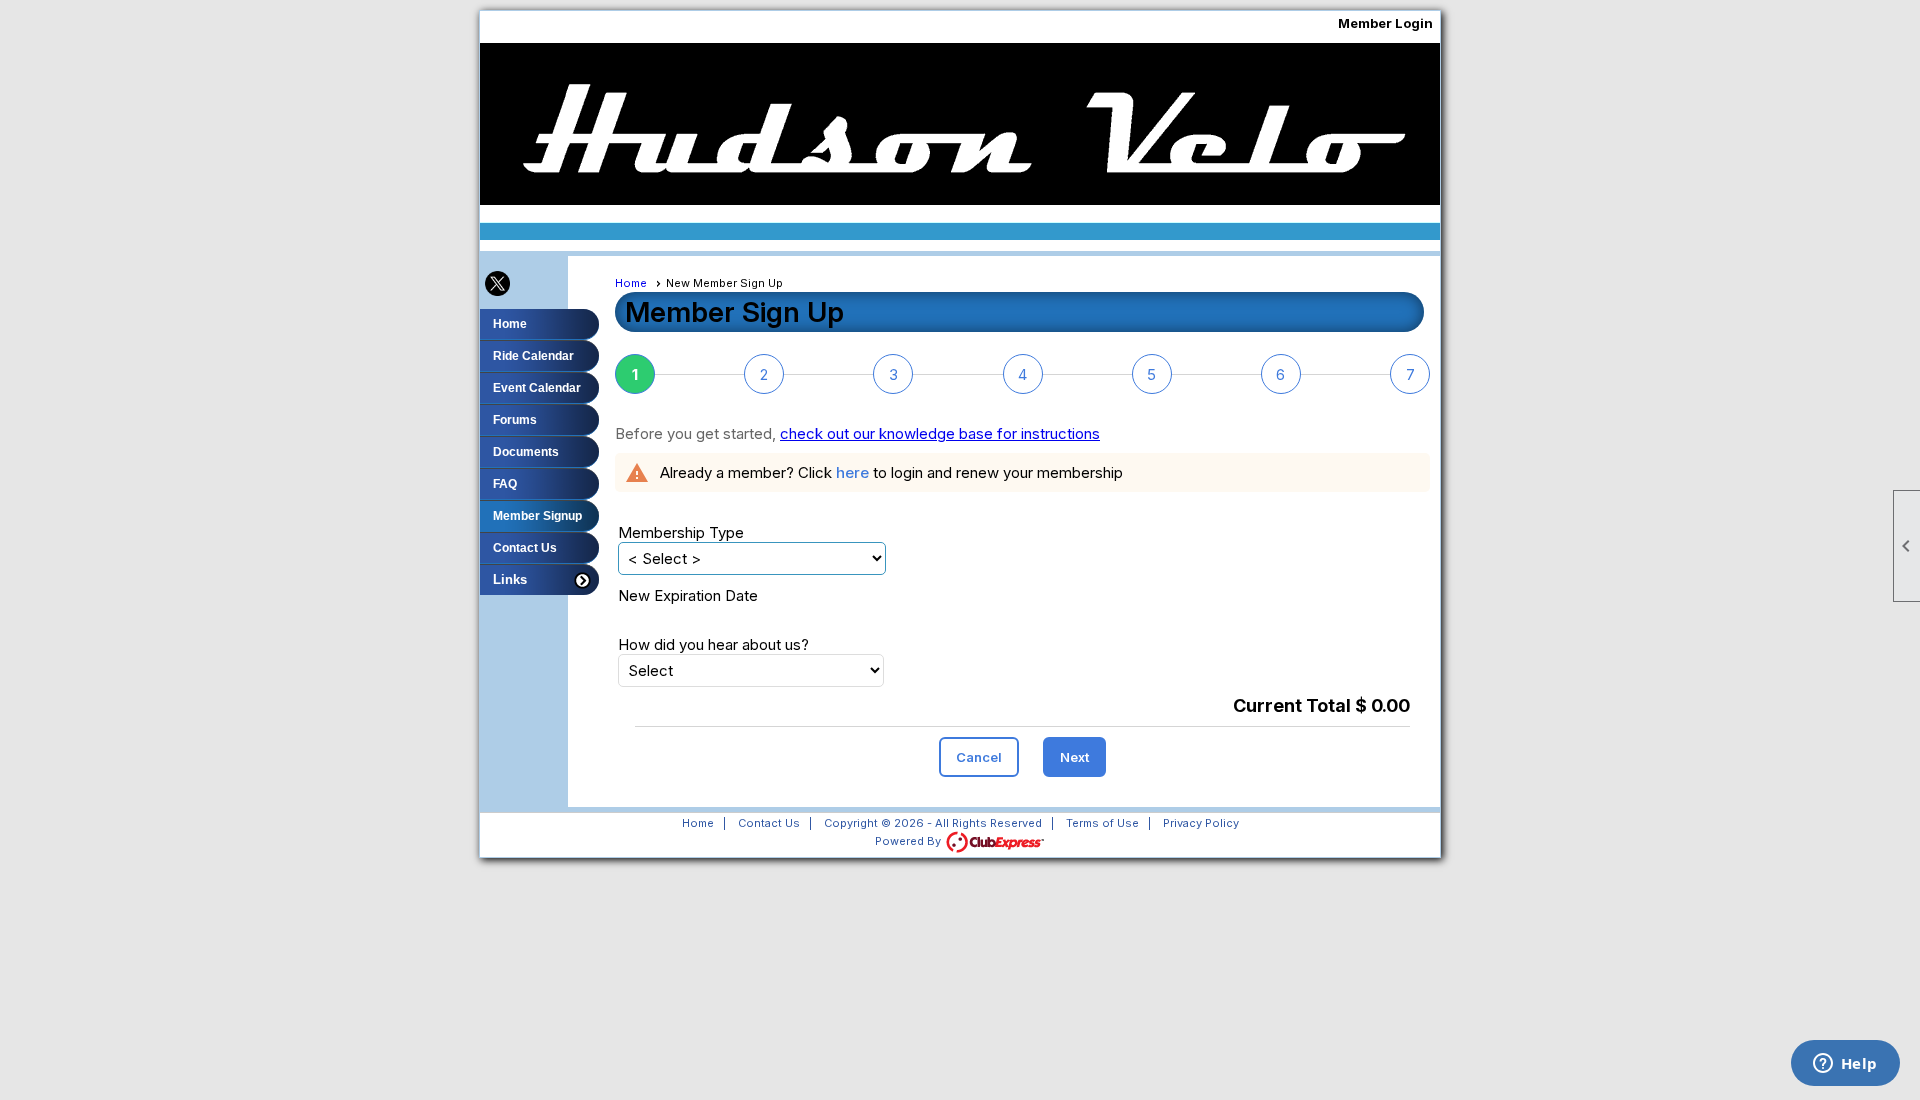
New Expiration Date (688, 595)
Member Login (1385, 23)
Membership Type (681, 532)
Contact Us (525, 548)
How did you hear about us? (713, 644)
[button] (539, 579)
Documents (526, 452)
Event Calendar (537, 388)
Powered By (909, 841)
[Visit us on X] (497, 285)
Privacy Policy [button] (1201, 823)
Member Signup (537, 516)
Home (510, 324)
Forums (515, 420)
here (852, 472)
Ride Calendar (533, 356)
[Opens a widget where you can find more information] (1845, 1065)
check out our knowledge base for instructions (940, 433)
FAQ (505, 484)
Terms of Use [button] (1102, 823)
